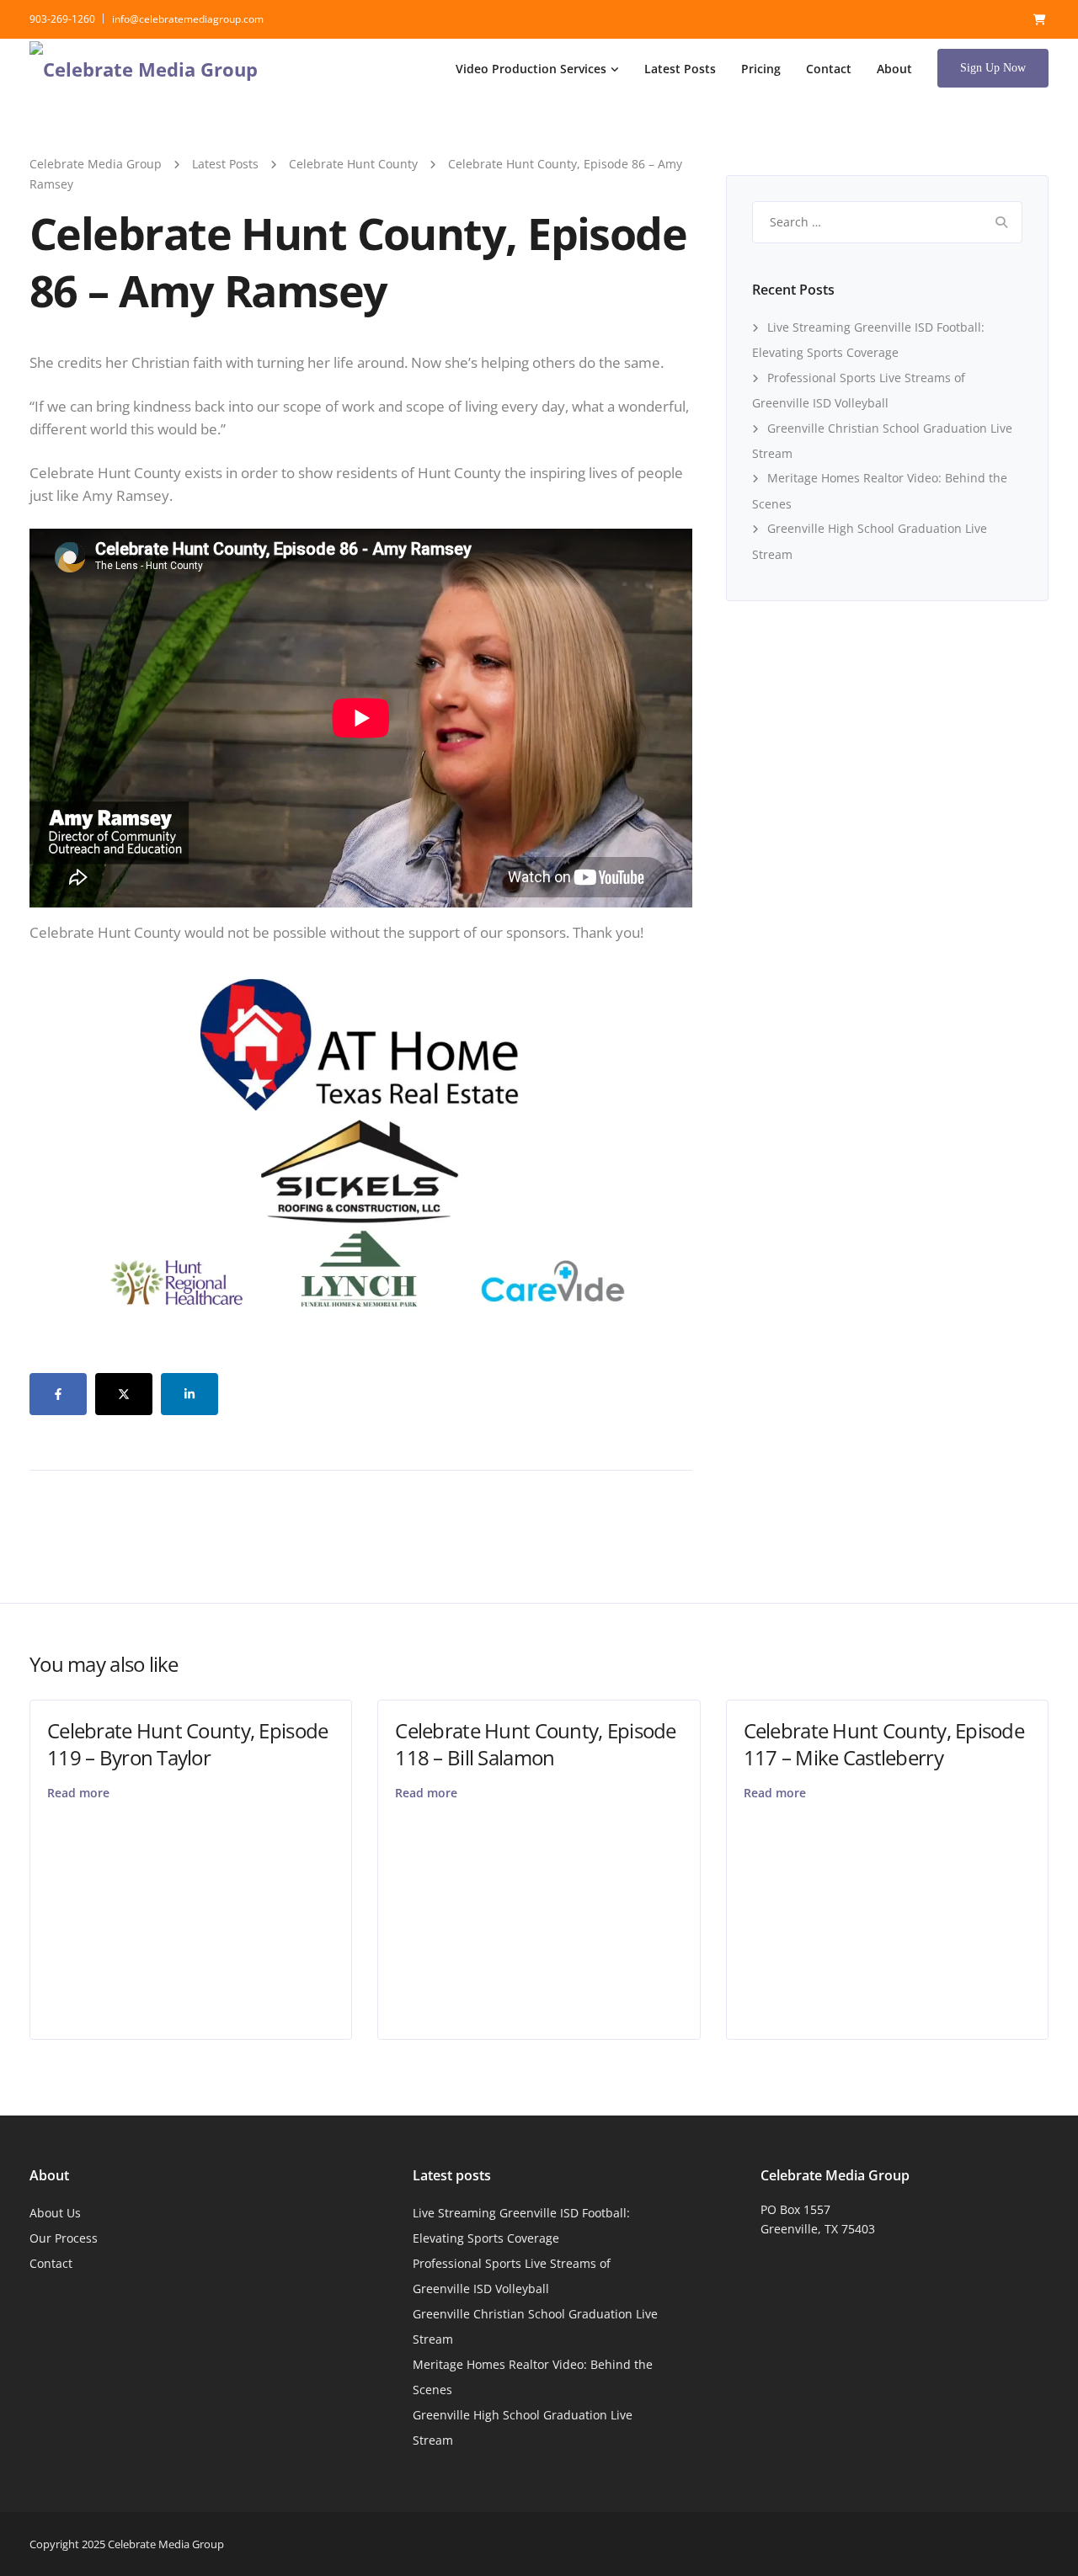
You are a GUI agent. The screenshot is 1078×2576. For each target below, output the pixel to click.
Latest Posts (680, 69)
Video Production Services (531, 69)
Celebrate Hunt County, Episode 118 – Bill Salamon (535, 1743)
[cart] (1040, 19)
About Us (55, 2213)
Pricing (761, 69)
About (894, 69)
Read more (78, 1793)
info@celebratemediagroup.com (188, 19)
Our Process (64, 2238)
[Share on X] (124, 1394)
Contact (829, 69)
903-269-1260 (62, 19)
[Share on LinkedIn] (189, 1394)
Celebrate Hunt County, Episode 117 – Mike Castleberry (884, 1743)
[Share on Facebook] (58, 1394)
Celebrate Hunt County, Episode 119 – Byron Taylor (187, 1743)
